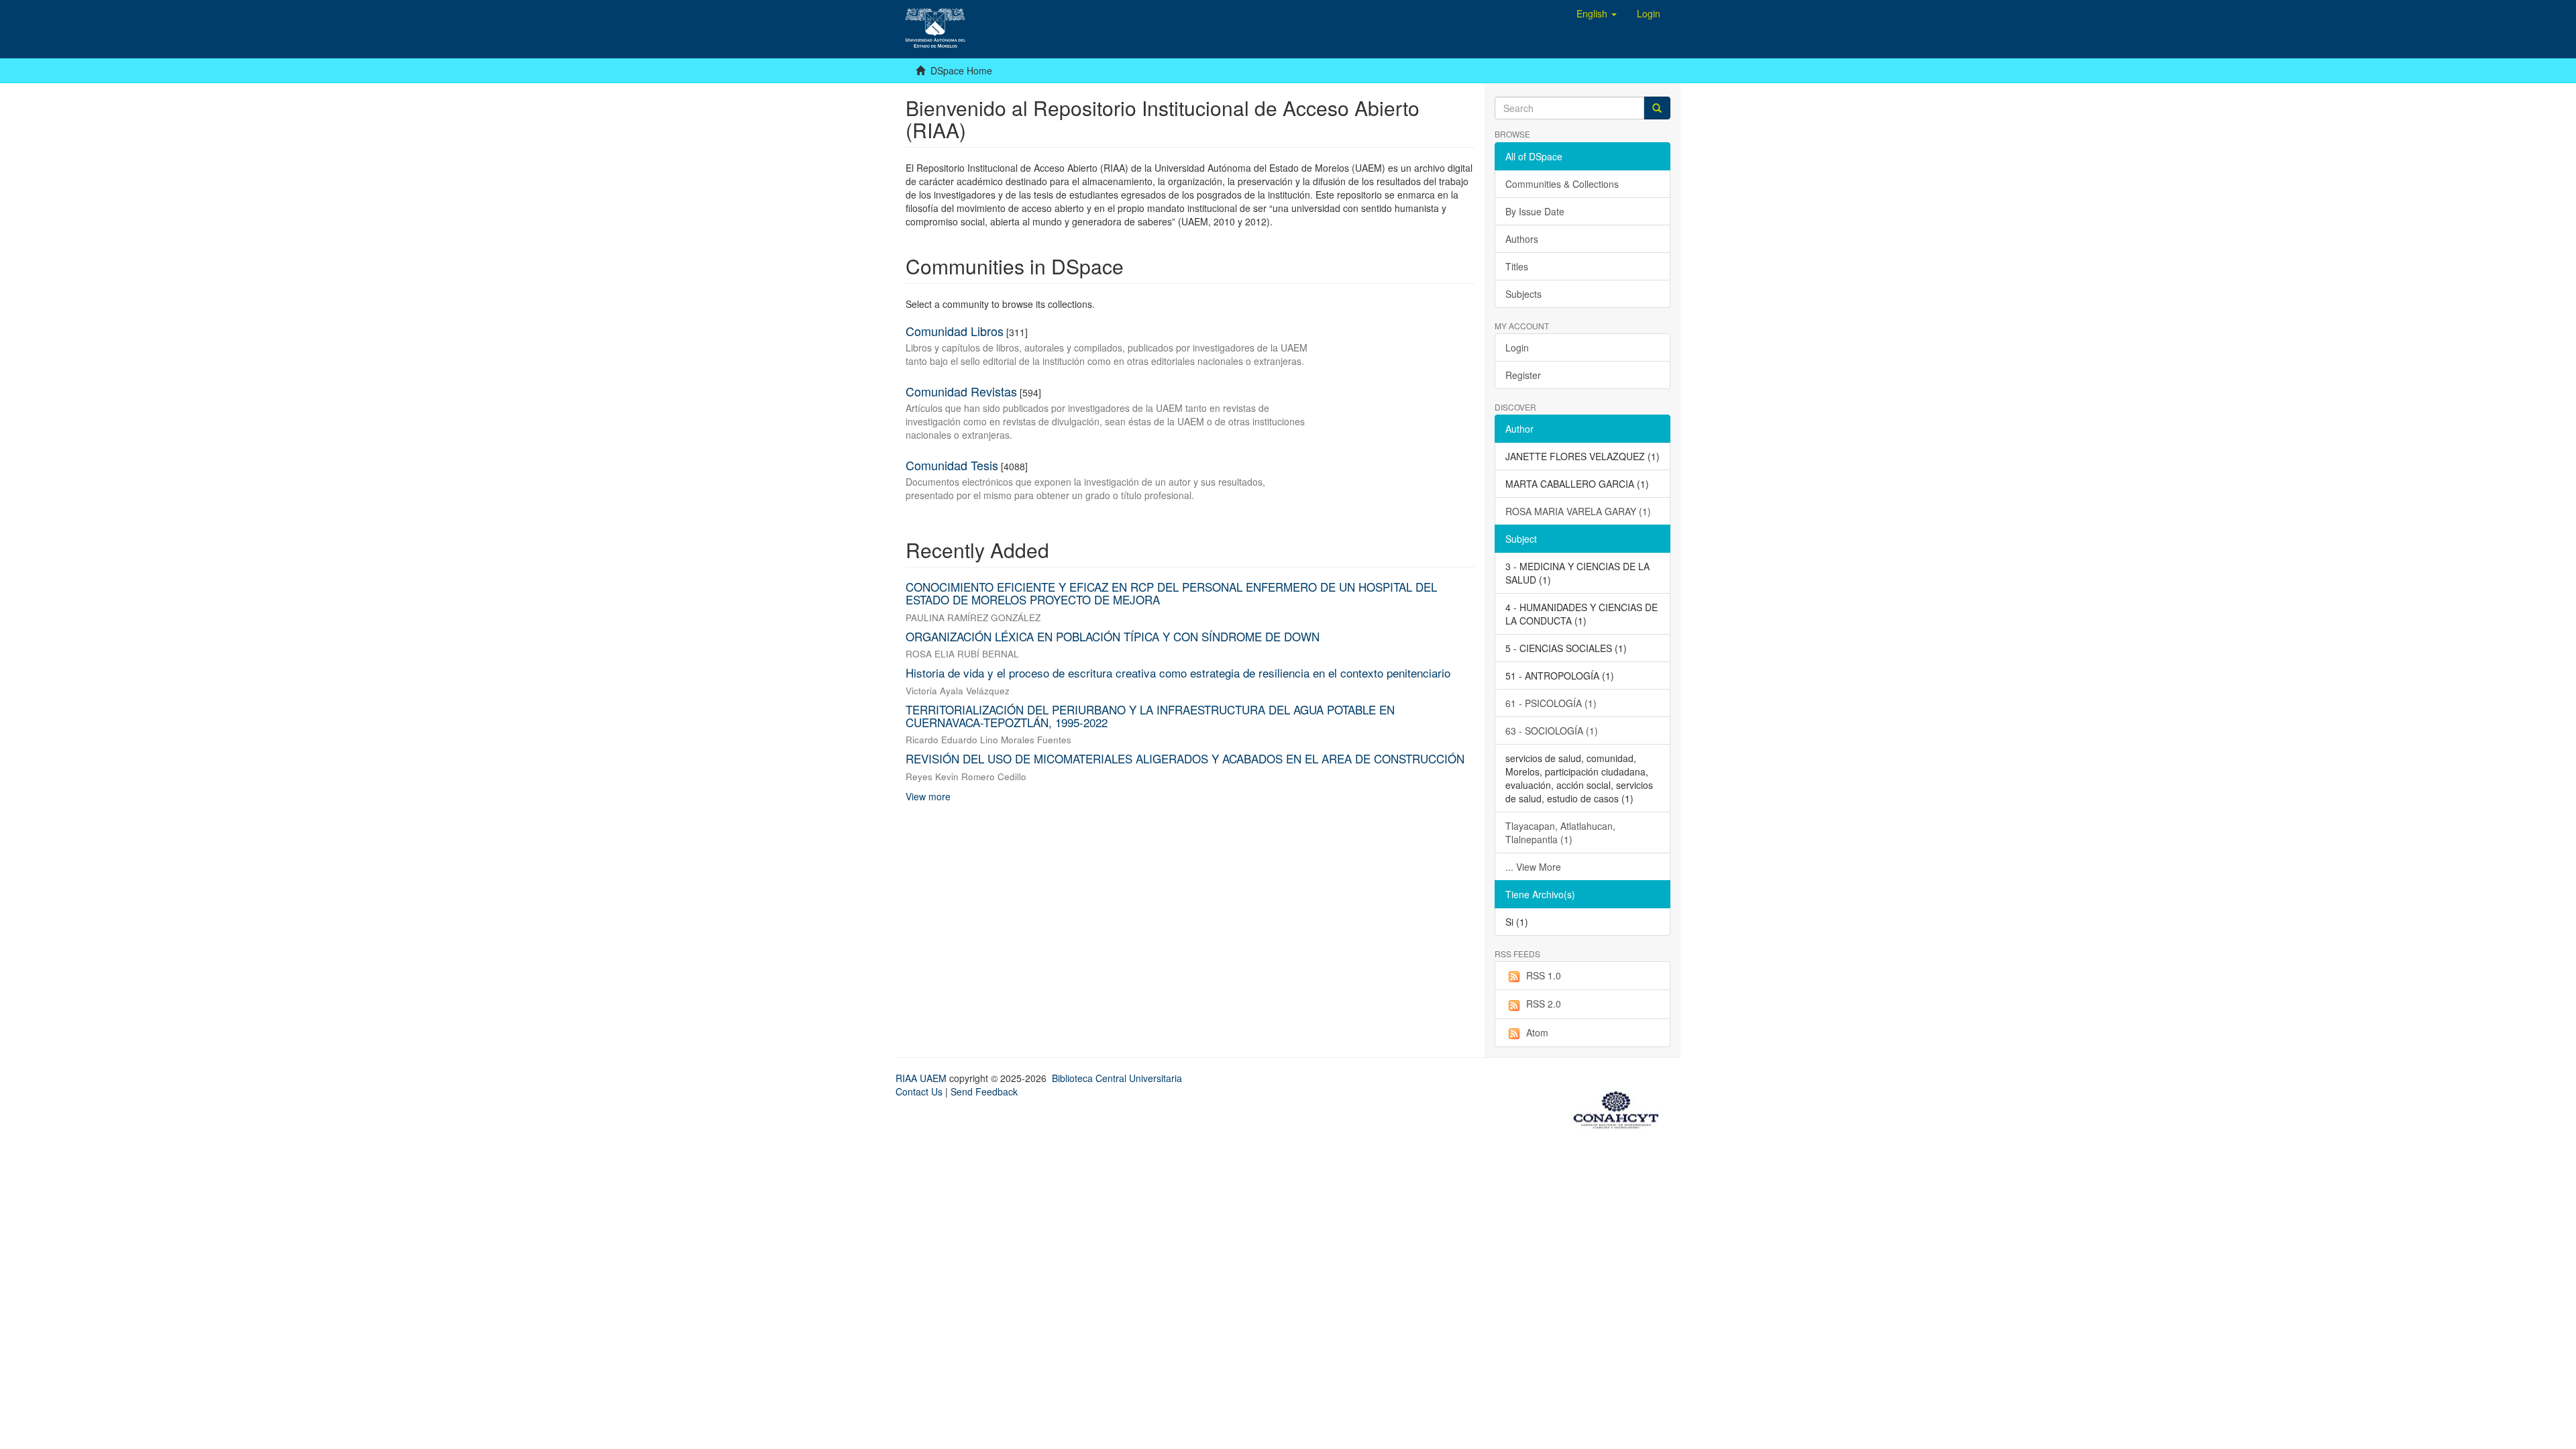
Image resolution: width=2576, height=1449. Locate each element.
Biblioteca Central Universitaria (1117, 1078)
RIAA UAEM (922, 1078)
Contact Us (919, 1091)
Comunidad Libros (955, 331)
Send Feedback (984, 1091)
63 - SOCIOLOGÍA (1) (1552, 731)
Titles (1517, 266)
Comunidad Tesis (952, 465)
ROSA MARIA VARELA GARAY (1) (1578, 511)
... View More (1533, 867)
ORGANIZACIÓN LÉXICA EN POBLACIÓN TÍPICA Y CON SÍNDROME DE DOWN (1113, 636)
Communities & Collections (1562, 184)
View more (928, 796)
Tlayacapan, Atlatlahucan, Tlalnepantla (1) (1560, 833)
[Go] (1657, 108)
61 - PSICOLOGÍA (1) (1551, 703)
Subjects (1523, 294)
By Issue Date (1535, 211)
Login (1517, 347)
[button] (1597, 13)
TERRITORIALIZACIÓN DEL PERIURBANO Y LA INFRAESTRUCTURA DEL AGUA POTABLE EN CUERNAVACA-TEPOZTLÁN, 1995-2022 (1150, 716)
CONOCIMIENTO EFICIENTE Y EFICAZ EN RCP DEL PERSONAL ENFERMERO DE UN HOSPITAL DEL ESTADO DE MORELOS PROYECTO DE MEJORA (1171, 593)
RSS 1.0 (1544, 975)
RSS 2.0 (1544, 1004)
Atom (1537, 1032)
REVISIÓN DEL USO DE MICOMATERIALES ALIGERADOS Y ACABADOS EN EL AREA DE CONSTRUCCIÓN (1185, 758)
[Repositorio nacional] (1620, 1108)
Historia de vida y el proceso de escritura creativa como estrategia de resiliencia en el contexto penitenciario (1178, 673)
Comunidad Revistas (961, 391)
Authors (1522, 239)
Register (1523, 375)
